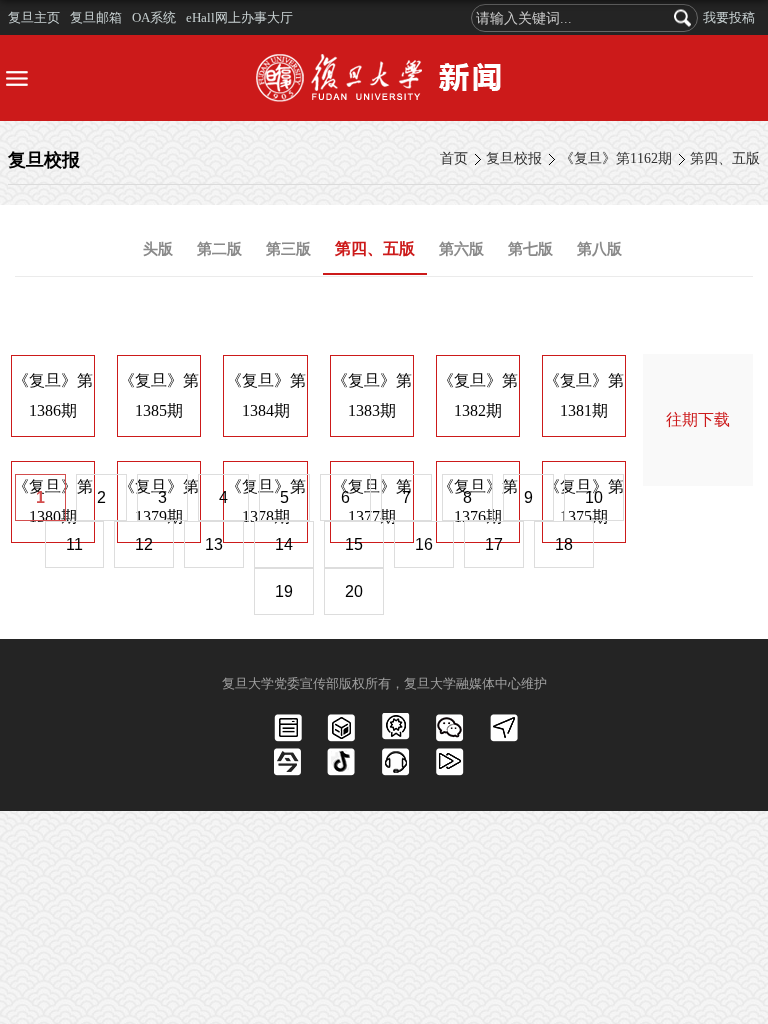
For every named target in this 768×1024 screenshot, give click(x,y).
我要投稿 (729, 17)
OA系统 (154, 17)
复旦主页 (34, 17)
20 (354, 591)
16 (424, 544)
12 (144, 544)
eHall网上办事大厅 (239, 17)
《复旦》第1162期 (616, 158)
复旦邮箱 (96, 17)
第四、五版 (725, 158)
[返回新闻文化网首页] (384, 78)
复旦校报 (514, 158)
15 (354, 544)
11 (74, 544)
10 (594, 497)
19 (284, 591)
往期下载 (698, 419)
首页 (454, 158)
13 (214, 544)
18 (564, 544)
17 (494, 544)
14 (284, 544)
